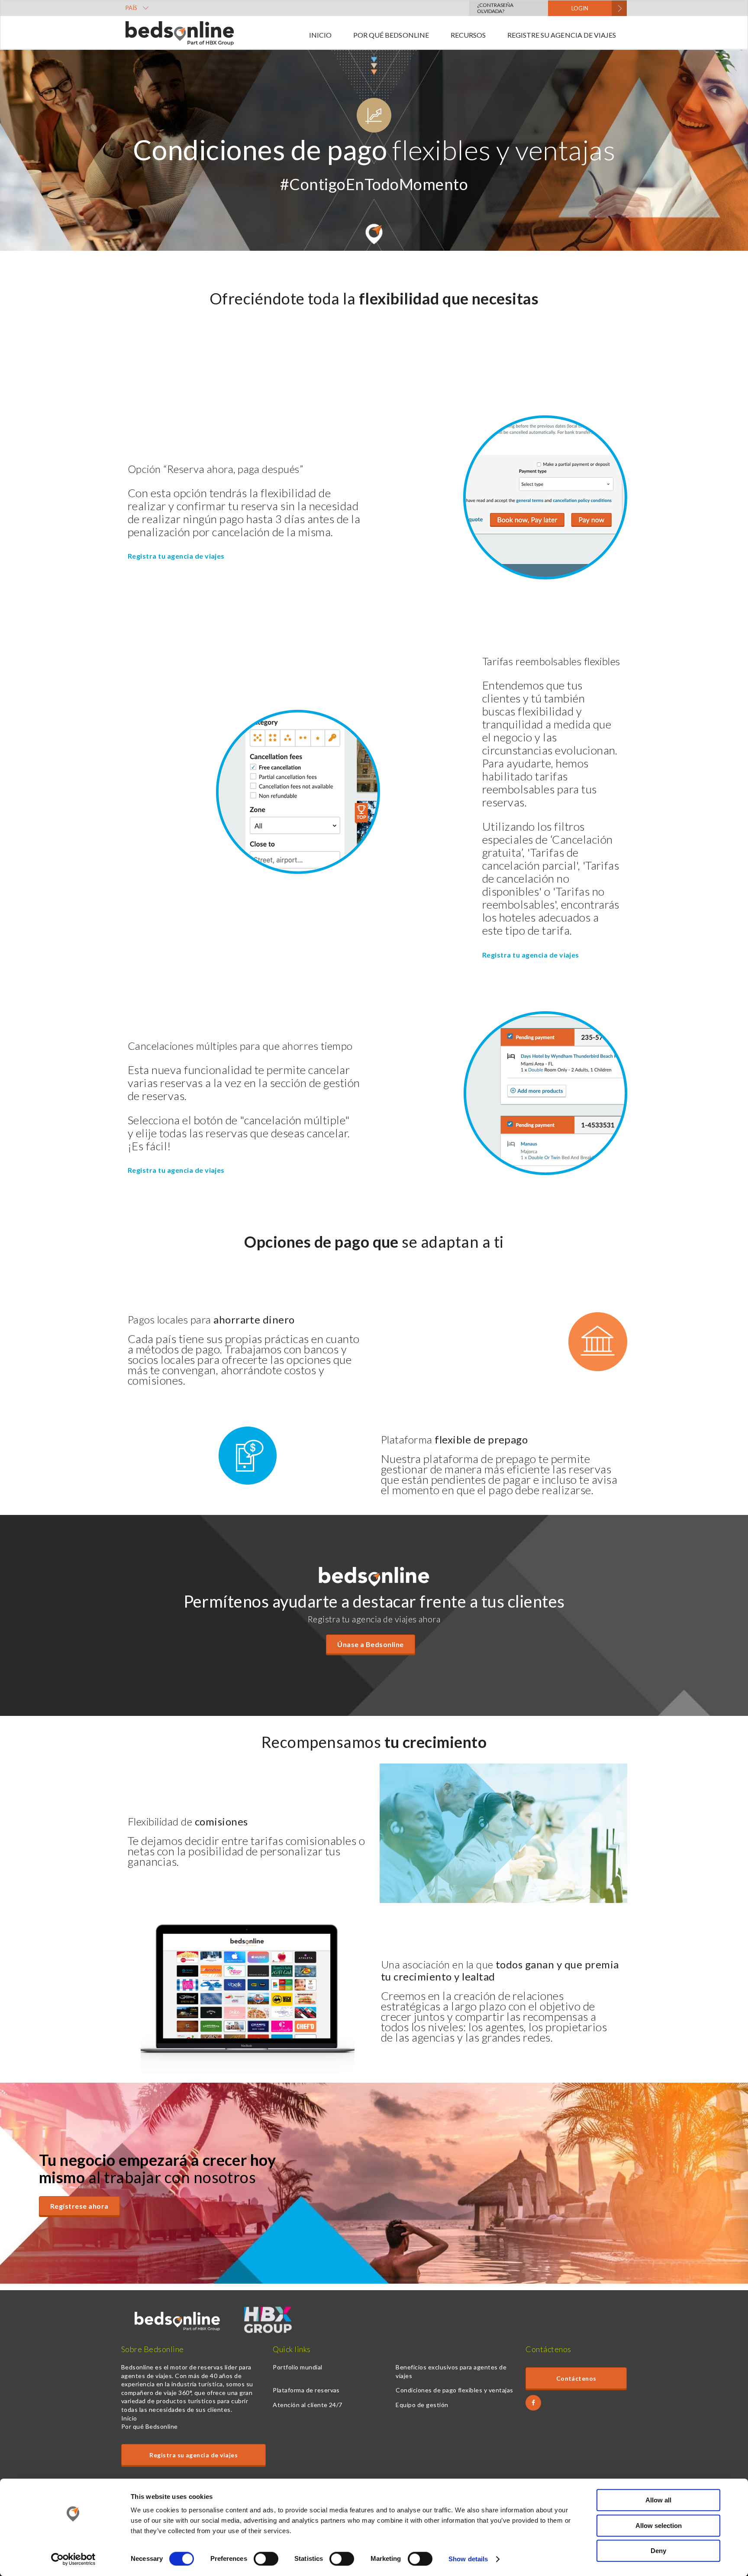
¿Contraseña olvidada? (495, 8)
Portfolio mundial (297, 2367)
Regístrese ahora (79, 2206)
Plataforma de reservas (306, 2390)
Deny (658, 2551)
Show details (468, 2559)
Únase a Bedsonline (371, 1644)
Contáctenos (576, 2378)
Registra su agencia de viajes (193, 2455)
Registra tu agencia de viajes (176, 556)
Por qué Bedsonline (391, 35)
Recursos (468, 35)
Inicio (320, 35)
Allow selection (659, 2526)
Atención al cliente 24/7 (308, 2405)
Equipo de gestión (422, 2405)
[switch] (266, 2559)
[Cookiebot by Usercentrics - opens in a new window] (73, 2559)
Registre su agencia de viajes (562, 35)
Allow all (658, 2500)
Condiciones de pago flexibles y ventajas (454, 2390)
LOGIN (580, 8)
